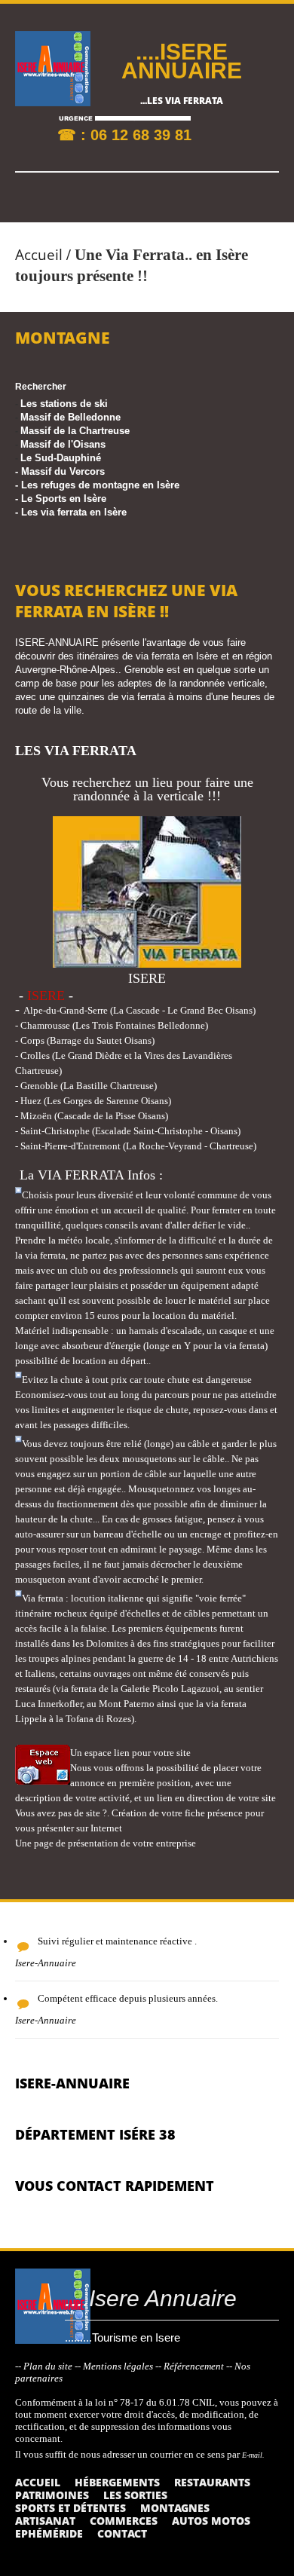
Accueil (39, 255)
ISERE (46, 996)
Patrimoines (52, 2495)
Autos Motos (211, 2521)
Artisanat (45, 2521)
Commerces (124, 2521)
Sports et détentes (70, 2508)
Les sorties (135, 2495)
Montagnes (175, 2508)
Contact (122, 2533)
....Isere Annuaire (151, 2298)
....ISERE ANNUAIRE (182, 61)
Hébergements (117, 2482)
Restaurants (212, 2482)
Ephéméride (49, 2533)
